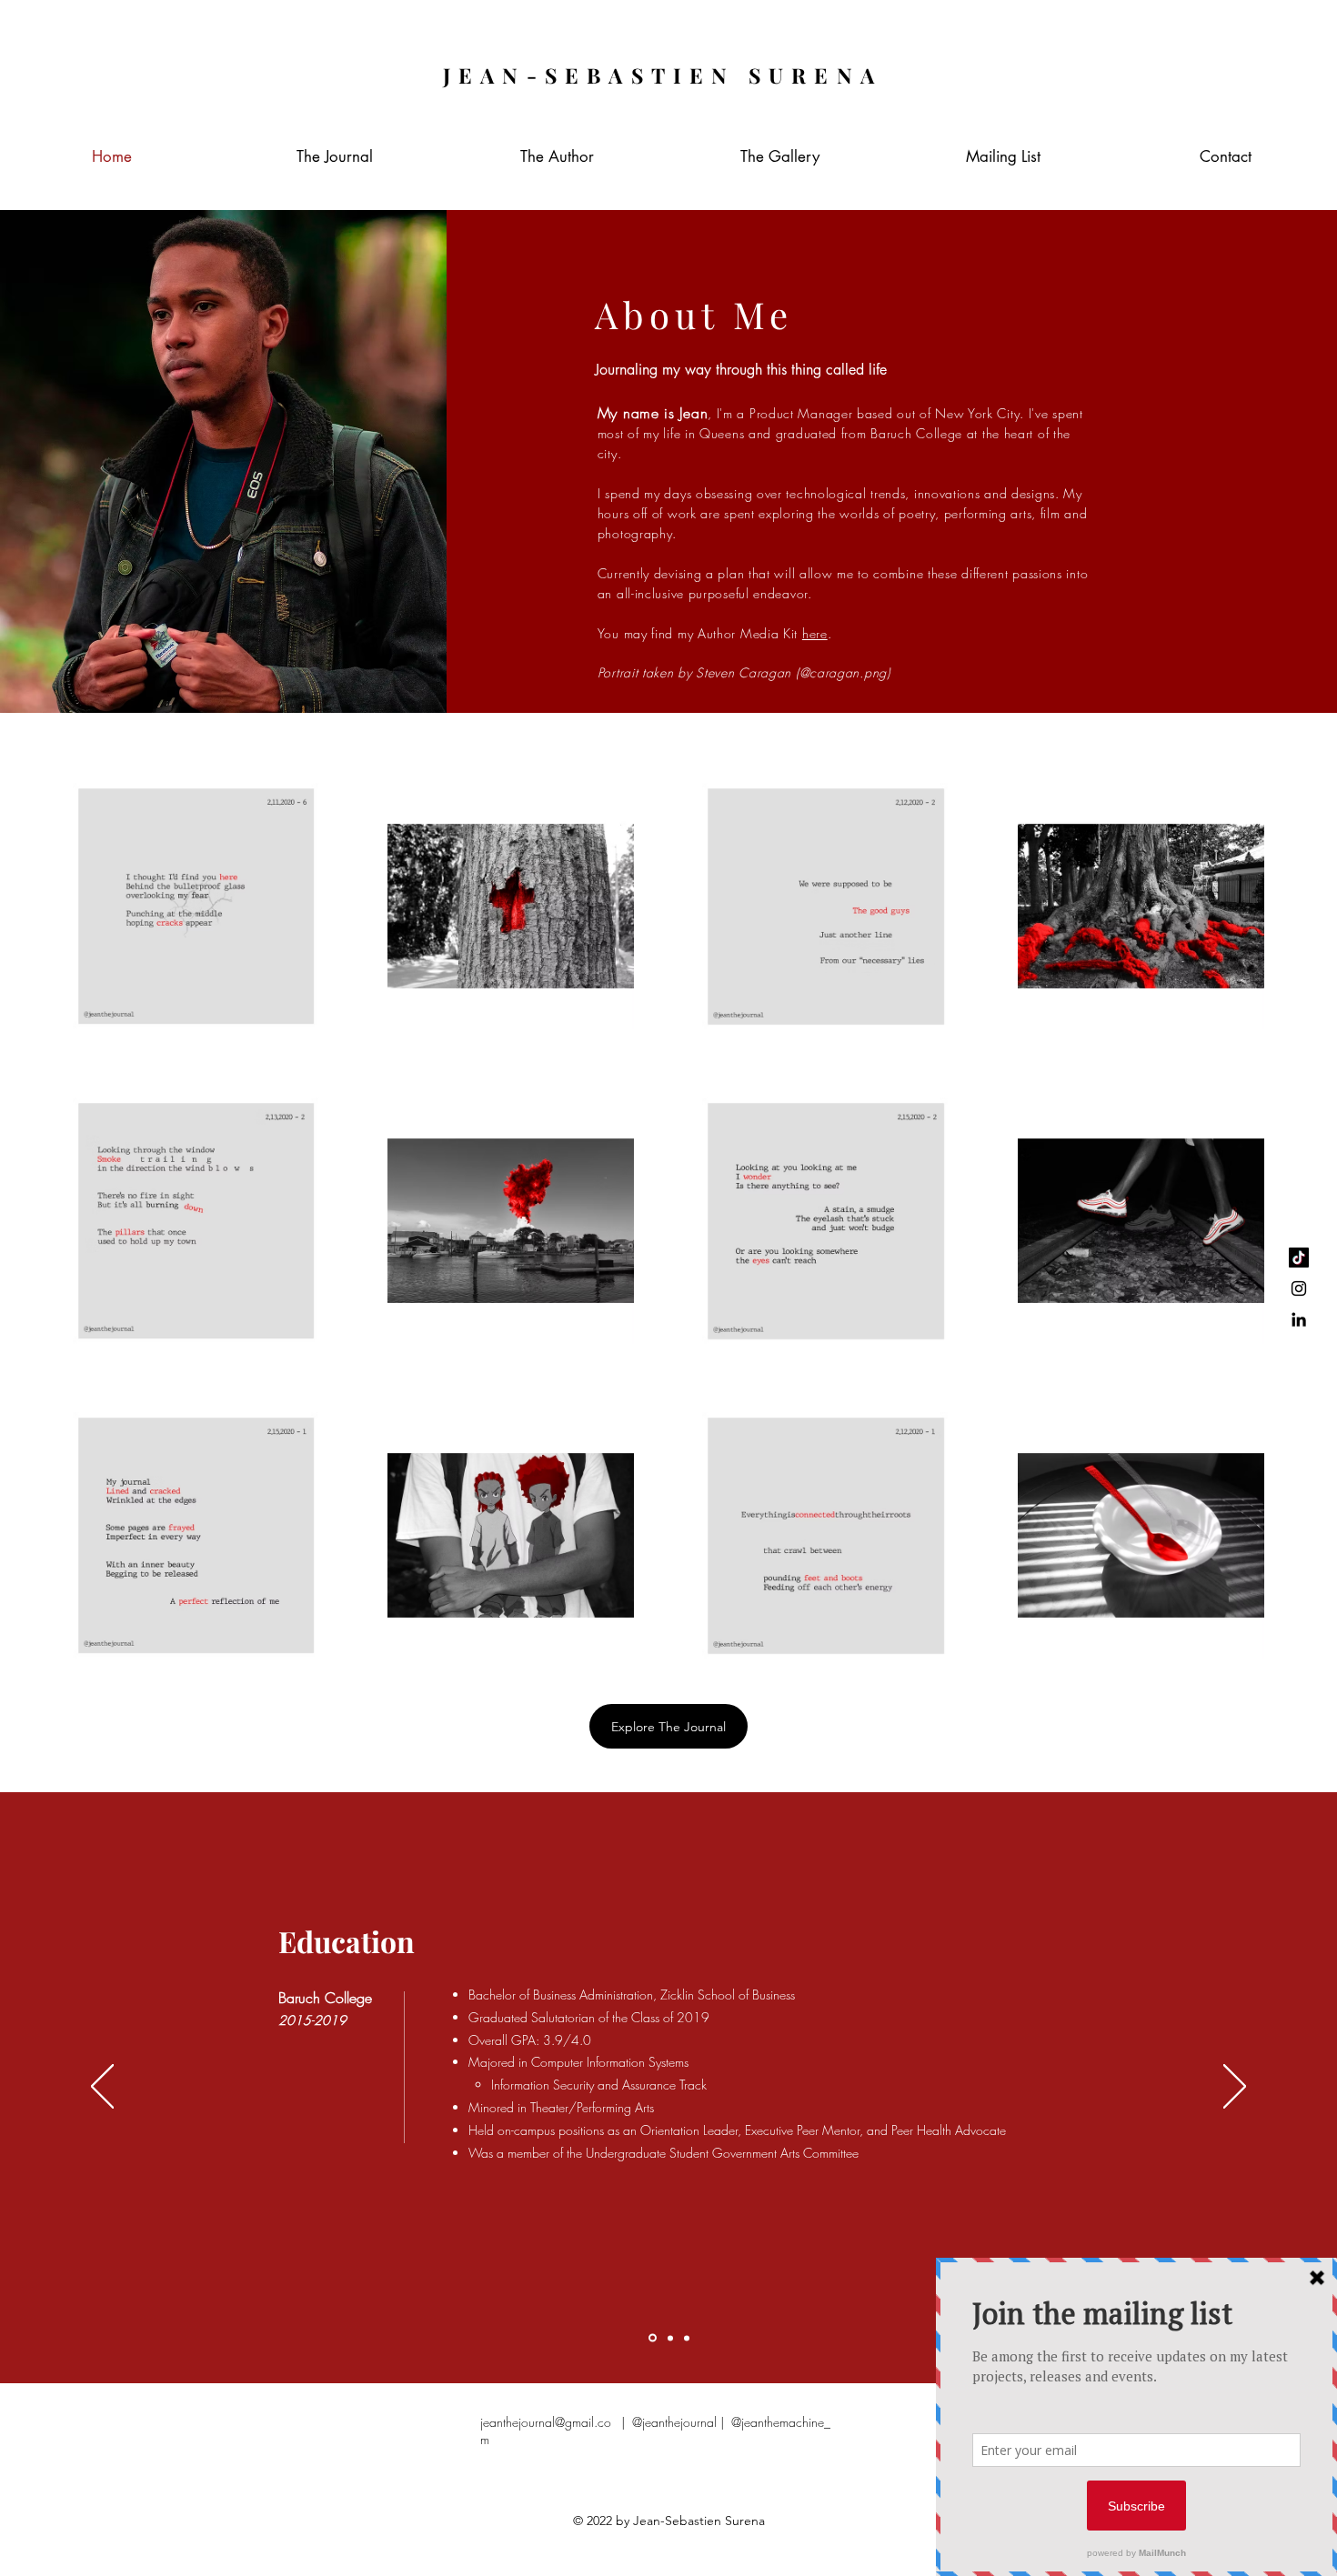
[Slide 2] (670, 2338)
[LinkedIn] (1299, 1319)
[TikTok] (1299, 1258)
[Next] (1235, 2088)
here (815, 633)
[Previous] (102, 2088)
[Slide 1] (653, 2338)
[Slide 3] (687, 2338)
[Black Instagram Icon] (1299, 1288)
